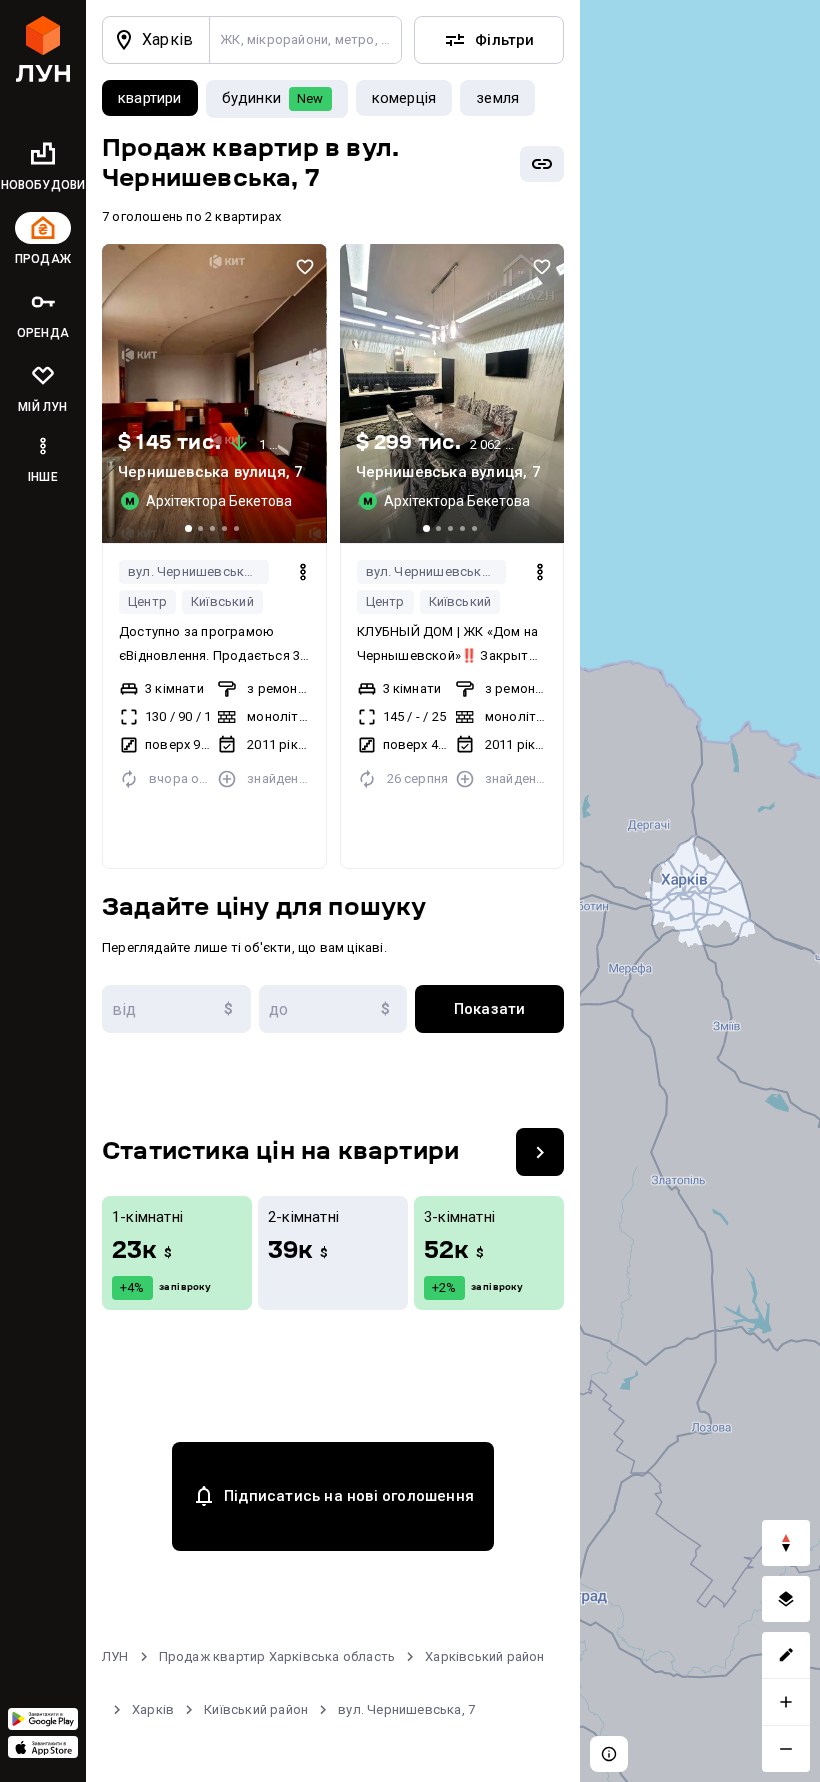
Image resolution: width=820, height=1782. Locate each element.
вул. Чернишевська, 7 (196, 571)
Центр (147, 601)
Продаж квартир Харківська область (277, 1656)
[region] (700, 891)
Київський (222, 601)
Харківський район (484, 1656)
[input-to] (333, 1009)
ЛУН (115, 1656)
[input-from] (176, 1009)
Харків (153, 1709)
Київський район (256, 1709)
